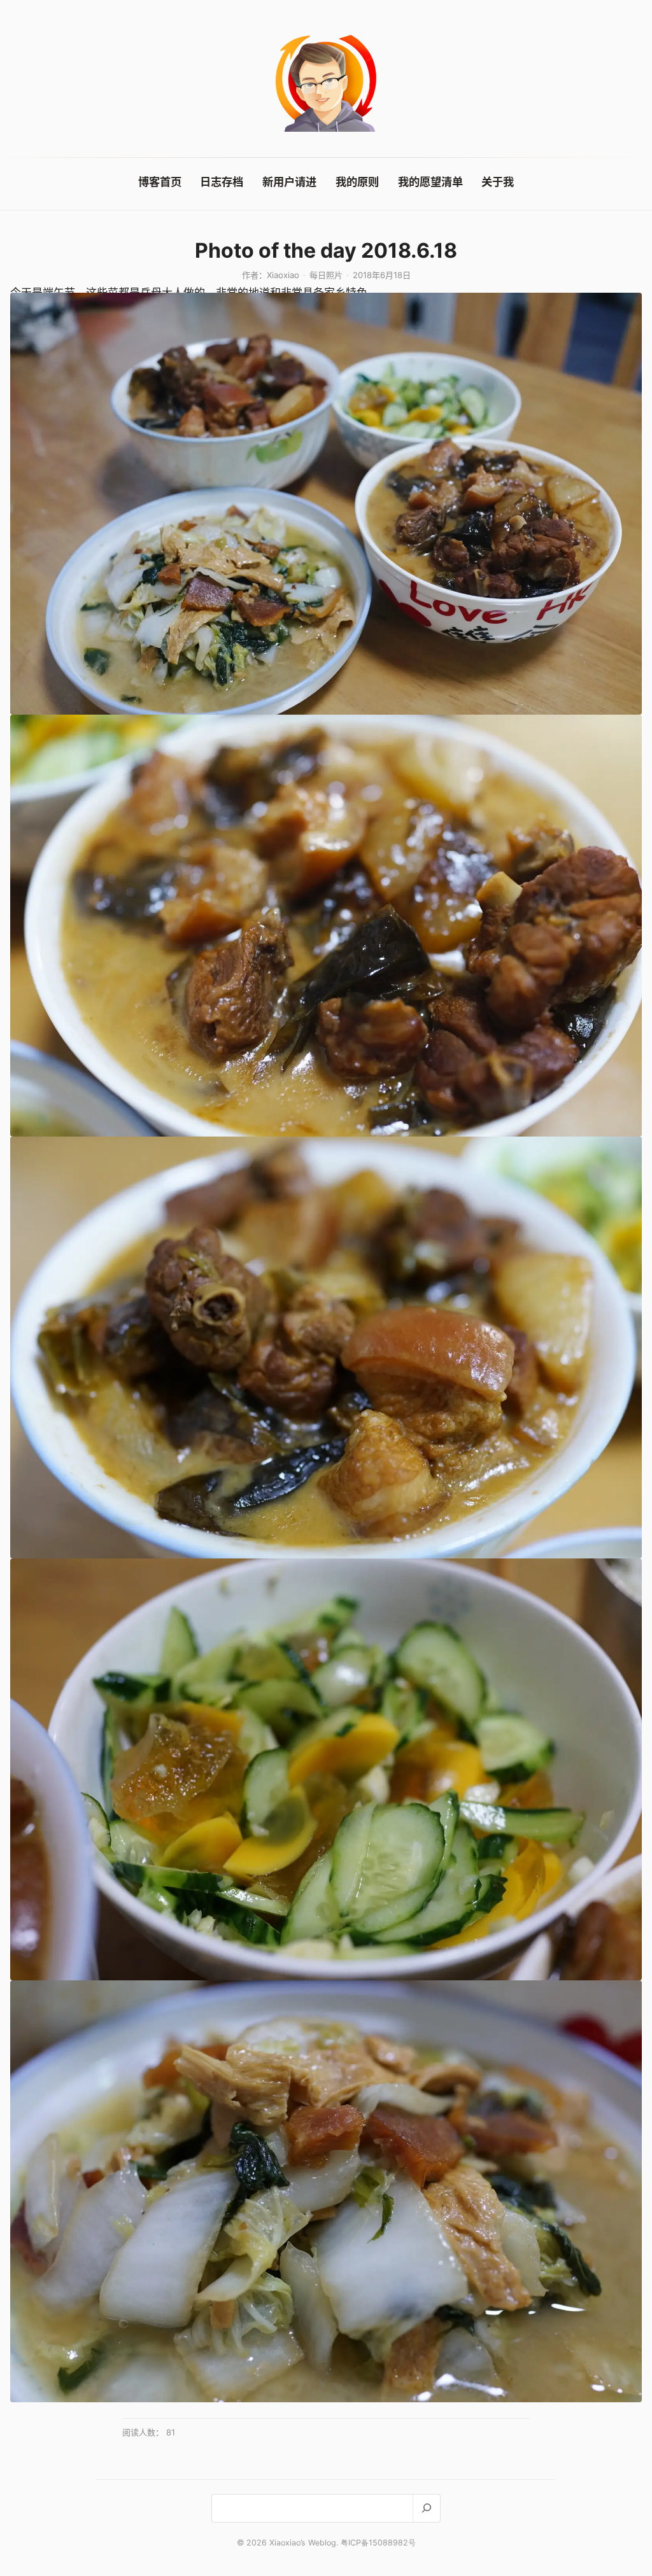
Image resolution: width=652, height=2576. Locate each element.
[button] (326, 504)
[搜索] (426, 2508)
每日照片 (326, 275)
